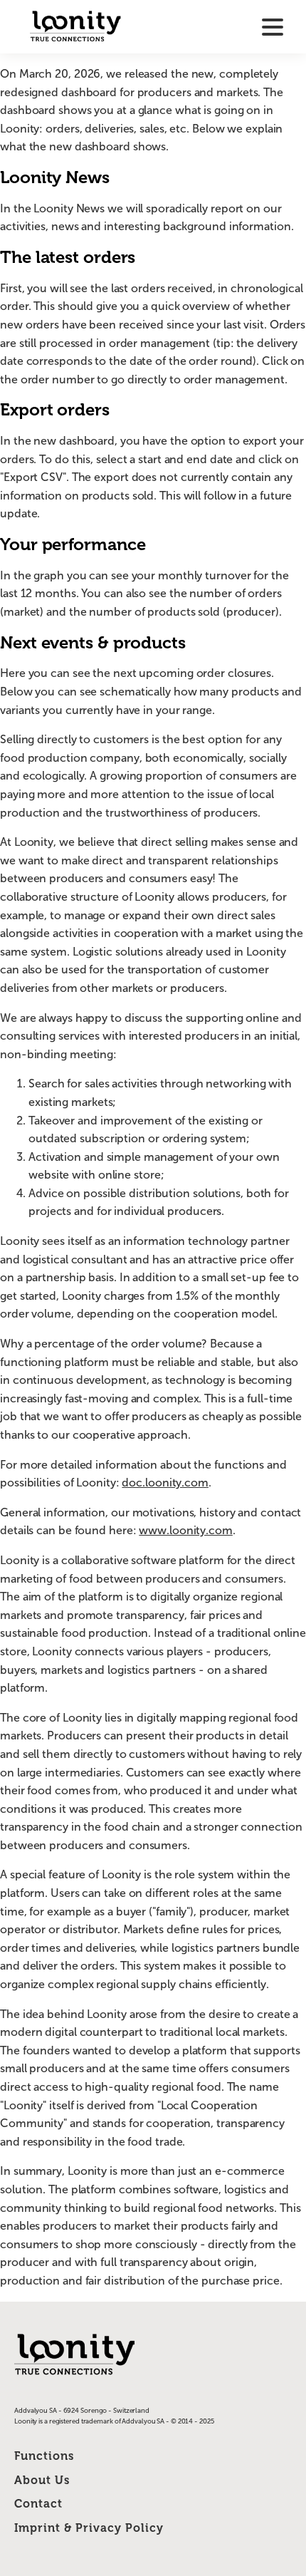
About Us (42, 2480)
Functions (44, 2456)
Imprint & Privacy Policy (89, 2528)
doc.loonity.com (165, 1483)
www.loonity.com (186, 1530)
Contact (38, 2504)
